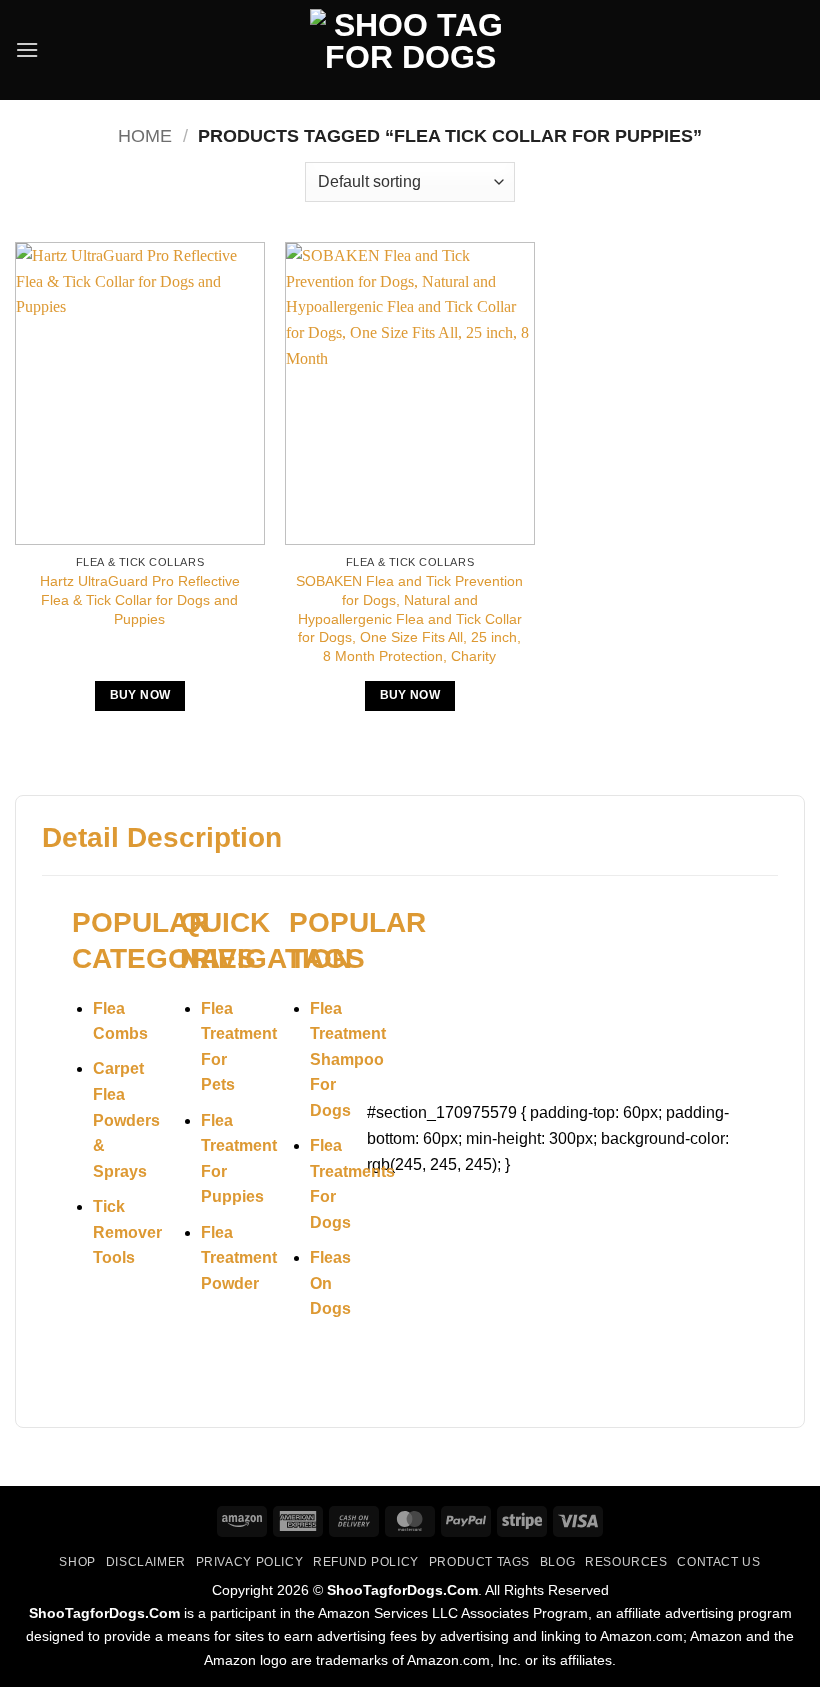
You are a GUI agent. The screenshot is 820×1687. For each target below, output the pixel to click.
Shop (77, 1562)
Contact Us (718, 1562)
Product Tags (479, 1562)
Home (145, 135)
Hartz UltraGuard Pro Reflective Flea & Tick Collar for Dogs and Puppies (140, 599)
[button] (27, 49)
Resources (626, 1562)
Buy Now (140, 695)
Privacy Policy (250, 1562)
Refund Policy (366, 1562)
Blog (557, 1562)
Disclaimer (146, 1562)
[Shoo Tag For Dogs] (410, 50)
